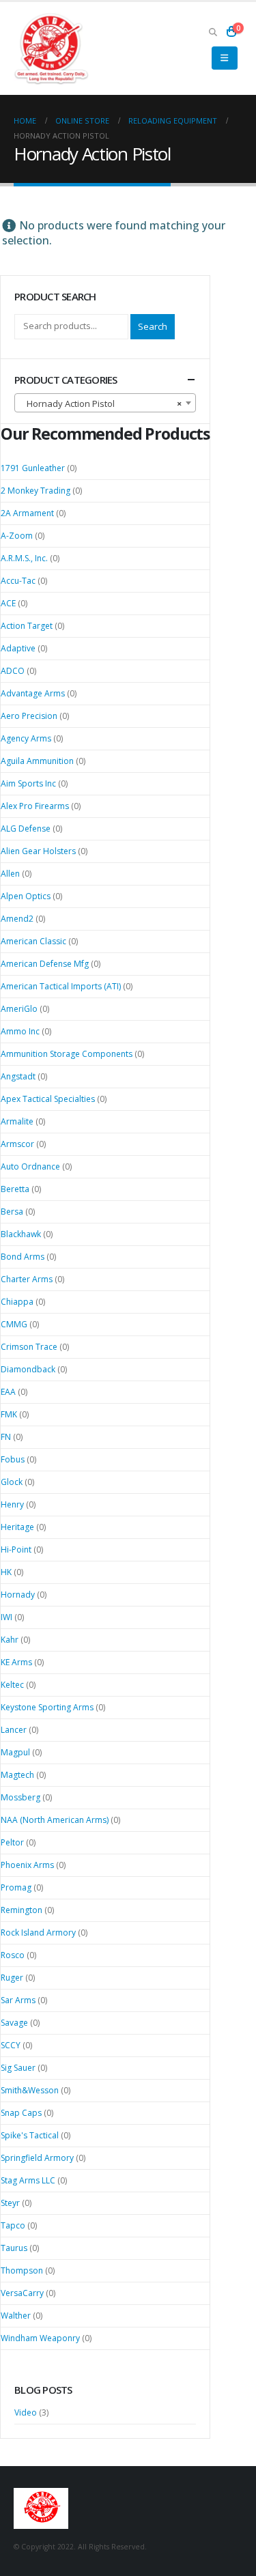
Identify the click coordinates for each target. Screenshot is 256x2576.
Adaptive (18, 648)
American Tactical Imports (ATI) (61, 986)
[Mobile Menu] (224, 58)
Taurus (14, 2248)
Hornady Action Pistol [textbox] (101, 404)
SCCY (11, 2045)
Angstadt (18, 1076)
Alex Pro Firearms (35, 806)
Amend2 (17, 919)
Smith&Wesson (30, 2090)
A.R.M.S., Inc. (24, 558)
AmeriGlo (19, 1009)
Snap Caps (21, 2113)
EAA (8, 1392)
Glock (12, 1482)
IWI (6, 1617)
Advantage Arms (33, 693)
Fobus (13, 1459)
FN (6, 1437)
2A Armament (27, 513)
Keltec (12, 1685)
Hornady (18, 1595)
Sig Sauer (18, 2068)
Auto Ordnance (30, 1166)
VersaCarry (22, 2293)
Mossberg (20, 1797)
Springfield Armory (37, 2158)
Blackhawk (21, 1234)
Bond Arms (23, 1257)
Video (26, 2412)
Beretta (15, 1189)
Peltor (12, 1842)
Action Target (27, 626)
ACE (8, 603)
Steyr (10, 2203)
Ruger (12, 1978)
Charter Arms (27, 1279)
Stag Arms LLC (28, 2180)
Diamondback (28, 1369)
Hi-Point (16, 1549)
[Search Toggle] (213, 31)
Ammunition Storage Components (67, 1054)
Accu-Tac (18, 581)
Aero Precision (29, 716)
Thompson (22, 2270)
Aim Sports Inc (28, 783)
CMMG (14, 1324)
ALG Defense (26, 829)
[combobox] (105, 403)
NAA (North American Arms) (55, 1820)
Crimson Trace (29, 1347)
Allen (10, 874)
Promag (16, 1887)
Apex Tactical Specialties (48, 1099)
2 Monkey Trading (35, 491)
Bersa (12, 1212)
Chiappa (17, 1302)
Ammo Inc (20, 1031)
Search (153, 326)
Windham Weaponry (40, 2338)
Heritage (17, 1527)
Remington (22, 1910)
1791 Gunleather (33, 468)
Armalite (17, 1121)
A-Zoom (17, 536)
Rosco (13, 1955)
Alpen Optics (26, 896)
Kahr (10, 1640)
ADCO (13, 671)
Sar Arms (18, 2000)
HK (6, 1572)
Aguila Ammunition (37, 761)
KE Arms (16, 1662)
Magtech (17, 1775)
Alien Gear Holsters (38, 851)
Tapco (13, 2225)
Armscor (17, 1144)
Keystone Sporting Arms (47, 1707)
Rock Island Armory (38, 1933)
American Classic (33, 941)
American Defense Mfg (45, 964)
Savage (14, 2023)
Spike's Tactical (30, 2135)
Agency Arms (26, 738)
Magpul (15, 1752)
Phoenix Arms (27, 1865)
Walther (16, 2316)
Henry (12, 1504)
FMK (9, 1414)
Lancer (14, 1730)
